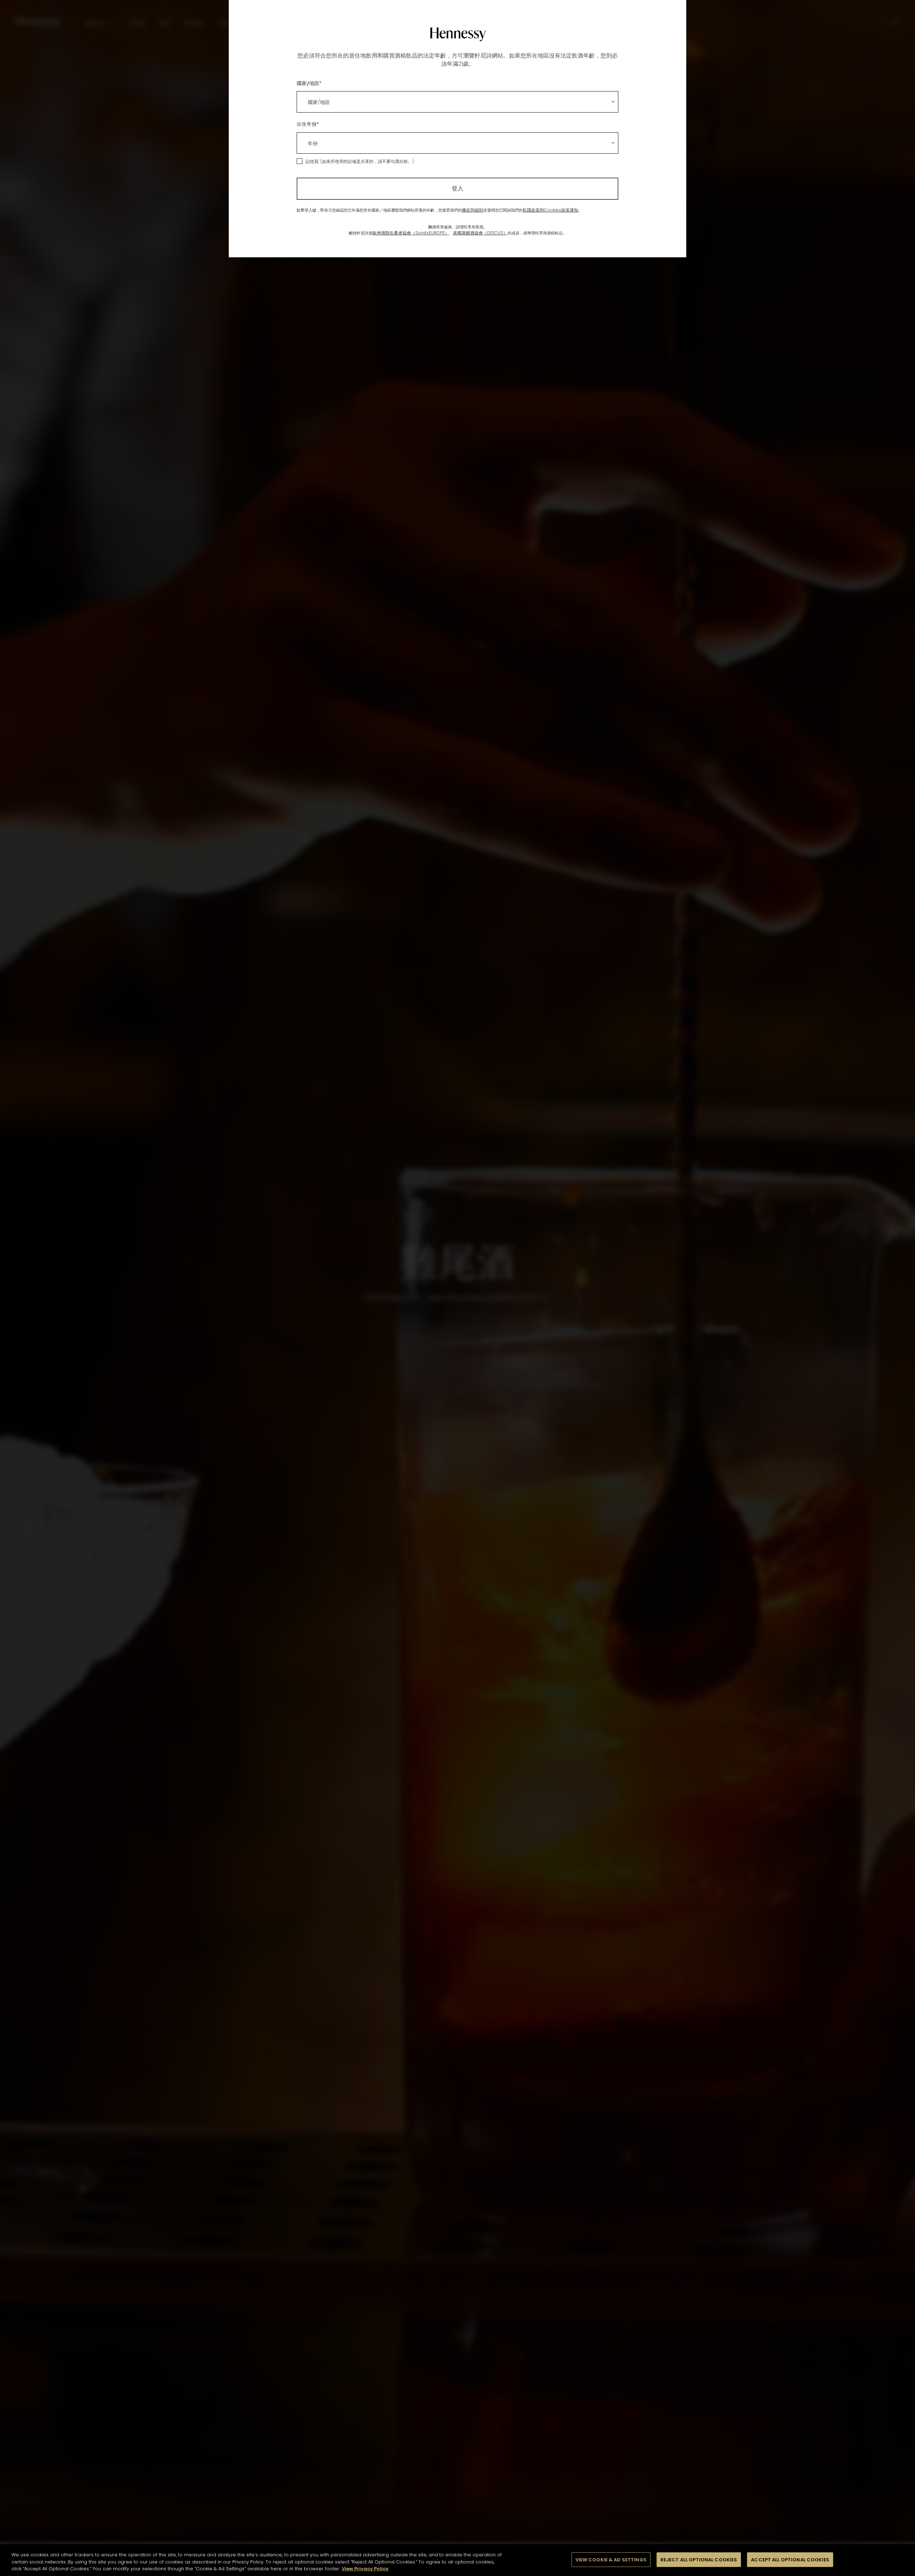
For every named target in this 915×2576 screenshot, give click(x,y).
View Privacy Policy (365, 2569)
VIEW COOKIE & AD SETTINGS (611, 2559)
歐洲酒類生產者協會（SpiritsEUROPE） (411, 233)
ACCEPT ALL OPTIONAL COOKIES (790, 2559)
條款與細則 (473, 210)
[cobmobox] (457, 102)
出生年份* (308, 124)
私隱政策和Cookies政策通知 (550, 210)
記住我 (312, 161)
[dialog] (457, 1288)
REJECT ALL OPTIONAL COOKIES (699, 2559)
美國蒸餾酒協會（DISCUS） (480, 233)
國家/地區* (309, 83)
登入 (457, 189)
